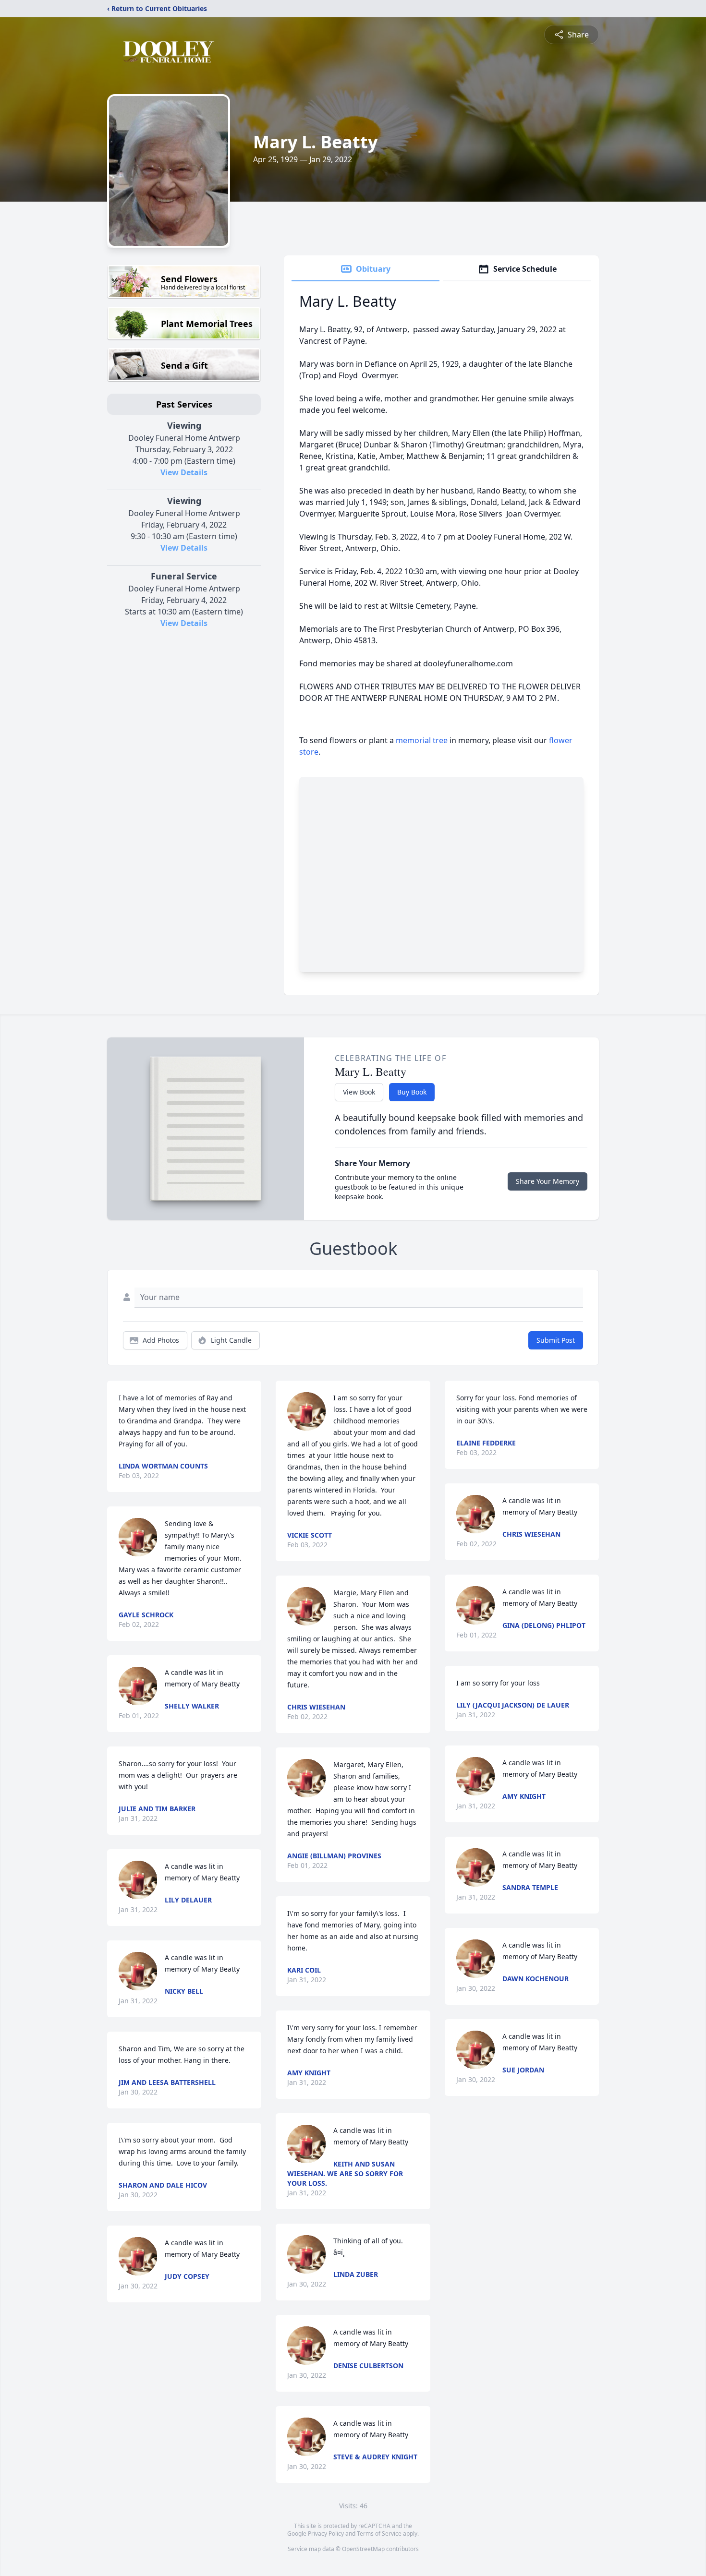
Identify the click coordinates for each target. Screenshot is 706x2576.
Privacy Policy (326, 2534)
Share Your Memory (548, 1181)
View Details (184, 472)
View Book (359, 1092)
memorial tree (422, 740)
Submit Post (556, 1340)
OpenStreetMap (363, 2549)
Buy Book (412, 1092)
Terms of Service (379, 2534)
